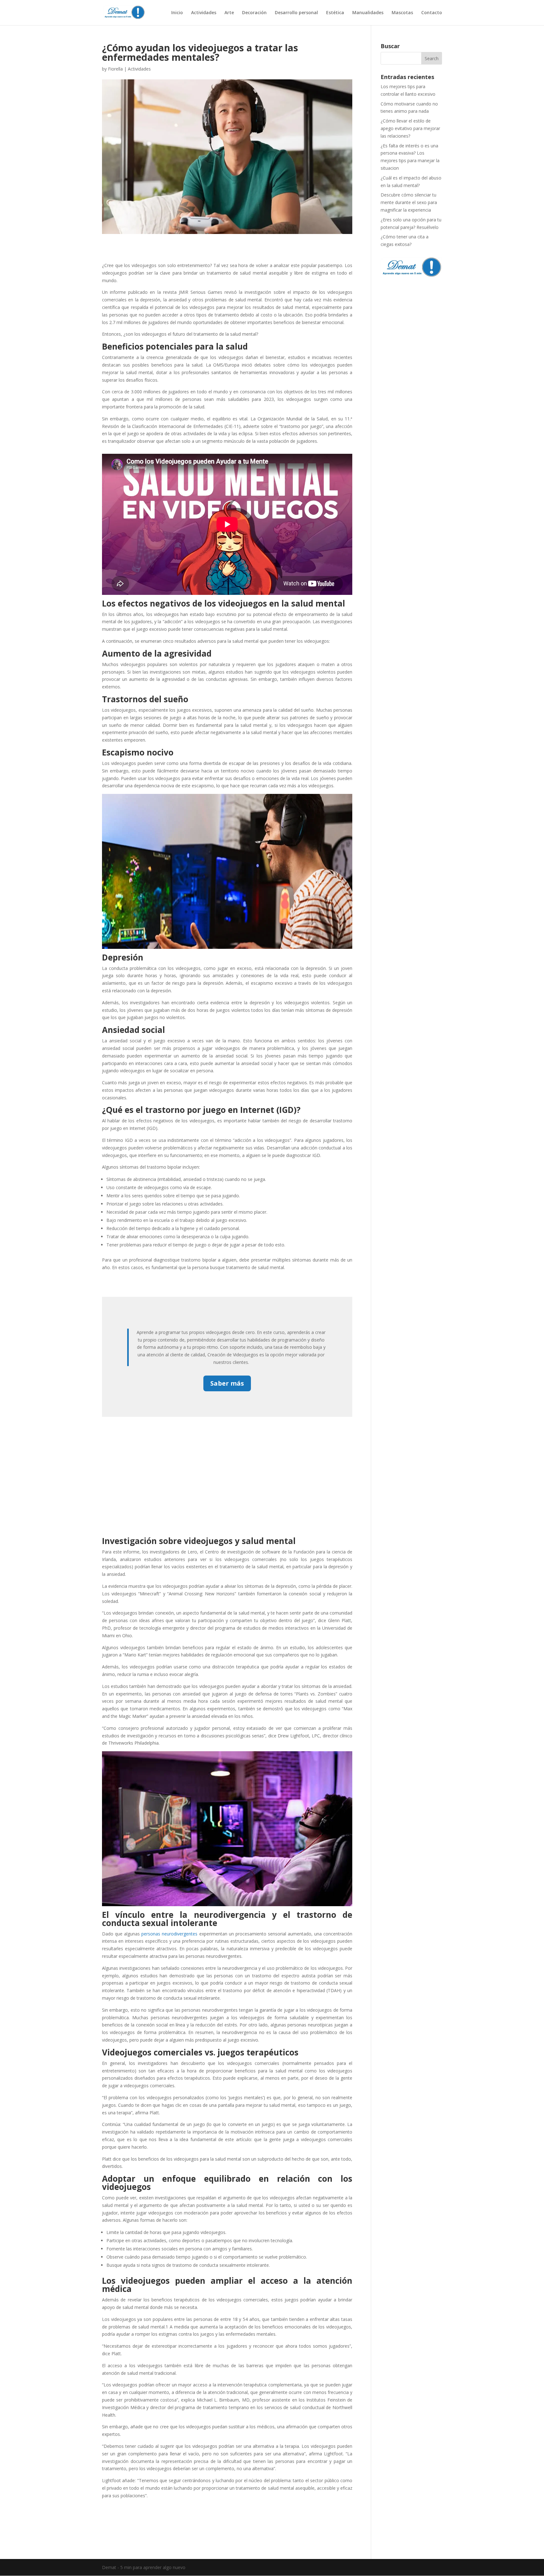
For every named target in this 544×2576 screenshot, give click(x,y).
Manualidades (368, 13)
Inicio (177, 13)
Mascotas (402, 13)
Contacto (432, 13)
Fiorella (115, 69)
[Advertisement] (227, 1464)
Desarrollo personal (296, 13)
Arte (229, 13)
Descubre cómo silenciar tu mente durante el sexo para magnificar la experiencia (409, 202)
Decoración (254, 13)
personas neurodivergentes (169, 1934)
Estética (335, 13)
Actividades (204, 13)
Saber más (227, 1383)
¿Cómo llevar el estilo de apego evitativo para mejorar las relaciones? (410, 128)
